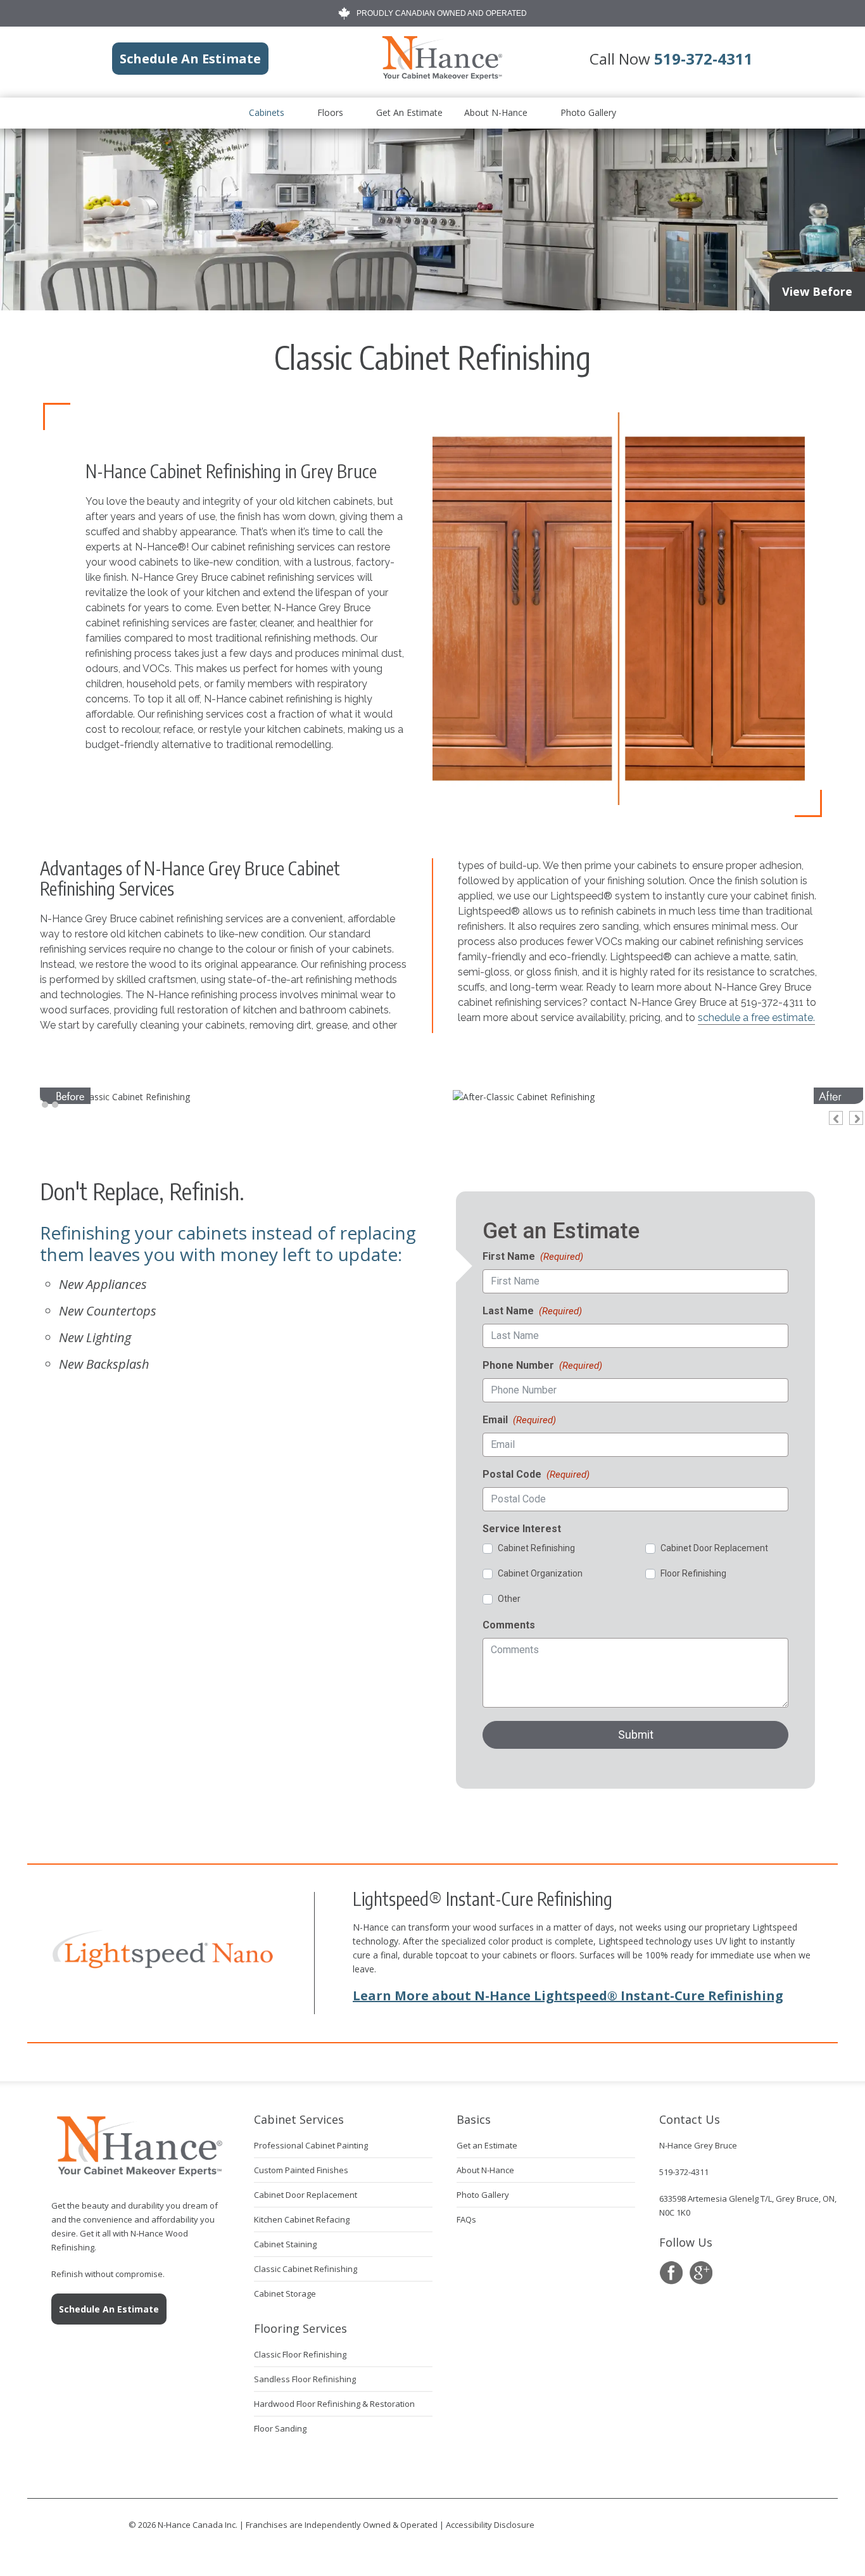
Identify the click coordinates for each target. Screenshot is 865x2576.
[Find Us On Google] (701, 2273)
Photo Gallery (588, 112)
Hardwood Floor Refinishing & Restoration (334, 2404)
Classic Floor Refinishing (300, 2354)
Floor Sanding (280, 2428)
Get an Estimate (409, 112)
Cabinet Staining (285, 2244)
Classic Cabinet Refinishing (306, 2269)
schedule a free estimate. (756, 1018)
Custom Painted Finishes (301, 2170)
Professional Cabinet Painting (311, 2145)
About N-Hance (496, 112)
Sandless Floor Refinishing (305, 2379)
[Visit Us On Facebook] (671, 2273)
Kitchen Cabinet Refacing (302, 2219)
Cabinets (267, 112)
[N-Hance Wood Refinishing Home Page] (441, 77)
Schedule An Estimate (109, 2309)
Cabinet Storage (285, 2294)
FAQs (466, 2219)
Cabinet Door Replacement (306, 2195)
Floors (330, 112)
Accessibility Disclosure (490, 2525)
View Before (817, 291)
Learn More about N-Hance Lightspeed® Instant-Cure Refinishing (568, 1995)
